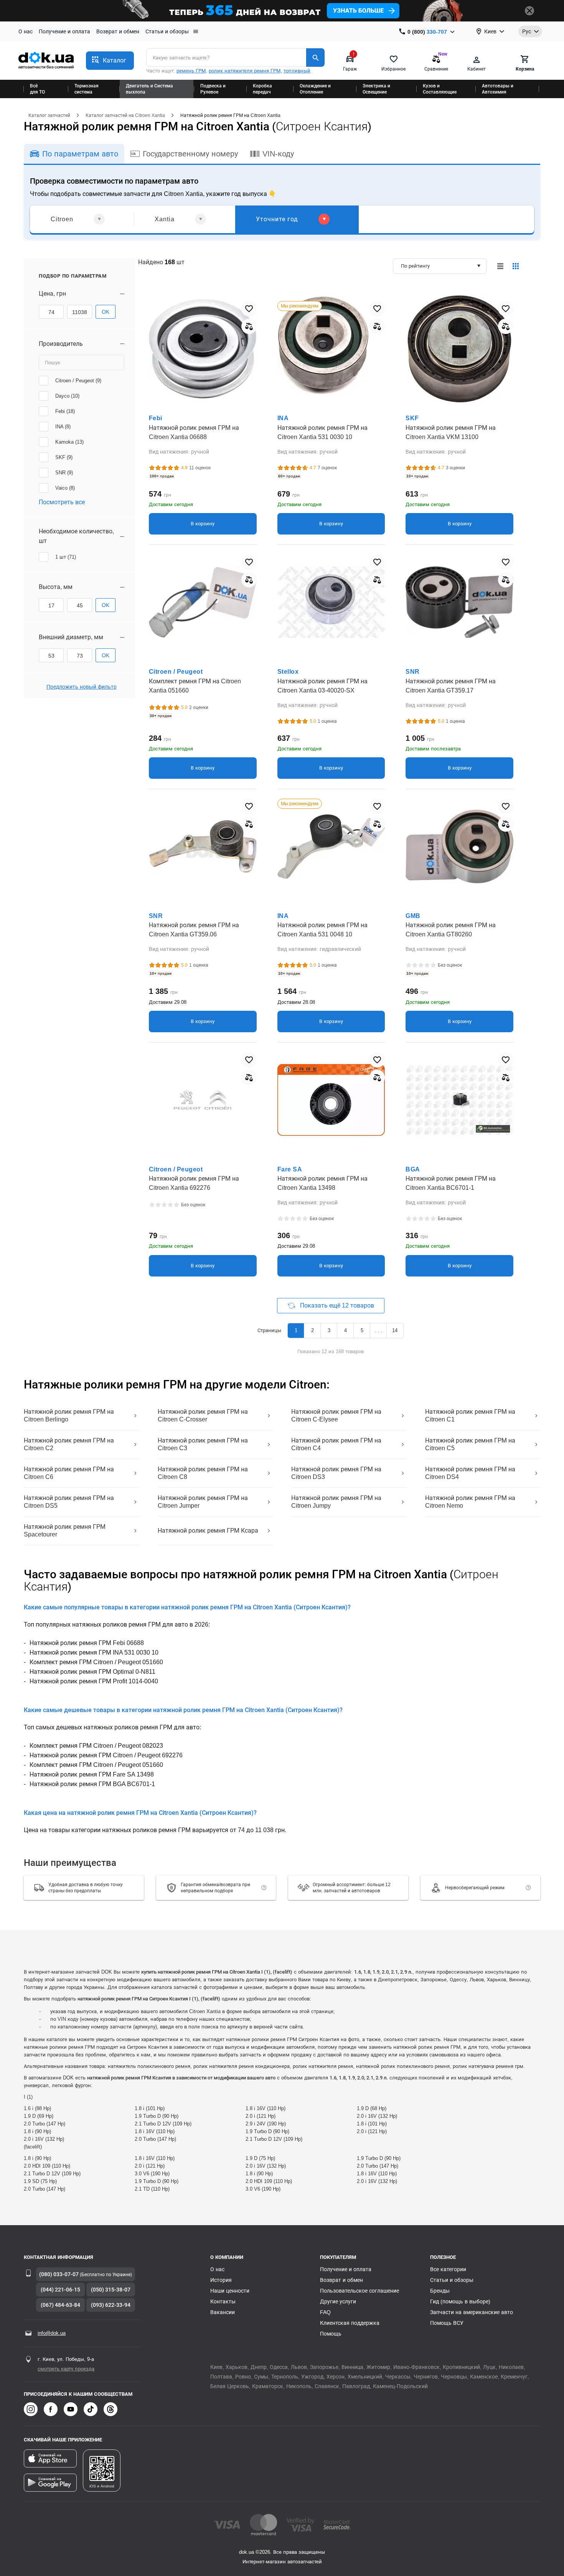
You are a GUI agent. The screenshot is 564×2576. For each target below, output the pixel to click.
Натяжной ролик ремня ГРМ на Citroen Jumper (203, 1502)
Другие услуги (338, 2301)
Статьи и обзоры (167, 31)
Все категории (448, 2269)
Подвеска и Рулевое (213, 89)
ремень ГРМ (191, 71)
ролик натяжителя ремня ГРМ (245, 71)
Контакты (223, 2301)
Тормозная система (87, 89)
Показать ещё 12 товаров (337, 1305)
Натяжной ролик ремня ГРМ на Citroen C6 (69, 1473)
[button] (110, 61)
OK (106, 312)
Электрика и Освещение (376, 89)
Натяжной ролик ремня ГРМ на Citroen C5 (470, 1444)
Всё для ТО (37, 89)
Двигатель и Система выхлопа (149, 89)
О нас (26, 31)
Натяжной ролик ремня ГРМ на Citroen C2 (69, 1444)
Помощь (331, 2334)
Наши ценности (230, 2291)
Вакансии (223, 2312)
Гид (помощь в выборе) (460, 2301)
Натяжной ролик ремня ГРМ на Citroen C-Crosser (203, 1415)
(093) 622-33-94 (111, 2305)
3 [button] (329, 1330)
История (221, 2280)
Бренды (440, 2291)
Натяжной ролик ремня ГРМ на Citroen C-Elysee (336, 1415)
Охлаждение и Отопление (315, 89)
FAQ (325, 2312)
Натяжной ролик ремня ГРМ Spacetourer (65, 1531)
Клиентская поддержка (350, 2323)
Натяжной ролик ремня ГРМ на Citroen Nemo (470, 1502)
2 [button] (313, 1330)
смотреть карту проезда (66, 2369)
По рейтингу (415, 266)
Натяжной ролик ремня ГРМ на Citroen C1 (470, 1415)
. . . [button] (378, 1330)
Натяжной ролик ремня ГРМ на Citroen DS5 (69, 1502)
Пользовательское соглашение (360, 2291)
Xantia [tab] (165, 219)
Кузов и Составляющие (440, 89)
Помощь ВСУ (447, 2323)
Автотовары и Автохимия (498, 89)
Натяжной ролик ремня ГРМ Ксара (208, 1531)
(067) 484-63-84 (60, 2305)
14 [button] (395, 1330)
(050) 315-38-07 (111, 2290)
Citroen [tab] (62, 219)
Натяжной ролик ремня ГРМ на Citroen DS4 (470, 1473)
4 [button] (345, 1330)
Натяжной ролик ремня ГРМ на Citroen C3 (203, 1444)
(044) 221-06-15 (60, 2290)
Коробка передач (262, 89)
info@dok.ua (52, 2333)
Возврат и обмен (118, 31)
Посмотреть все (62, 502)
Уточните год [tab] (277, 219)
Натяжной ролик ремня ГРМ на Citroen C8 (203, 1473)
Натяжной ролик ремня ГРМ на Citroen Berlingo (69, 1415)
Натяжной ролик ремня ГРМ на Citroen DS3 (336, 1473)
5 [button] (362, 1330)
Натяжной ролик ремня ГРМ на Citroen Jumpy (336, 1502)
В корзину (203, 524)
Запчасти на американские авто (472, 2312)
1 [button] (296, 1330)
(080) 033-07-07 (59, 2274)
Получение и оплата (64, 31)
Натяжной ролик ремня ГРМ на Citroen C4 (336, 1444)
